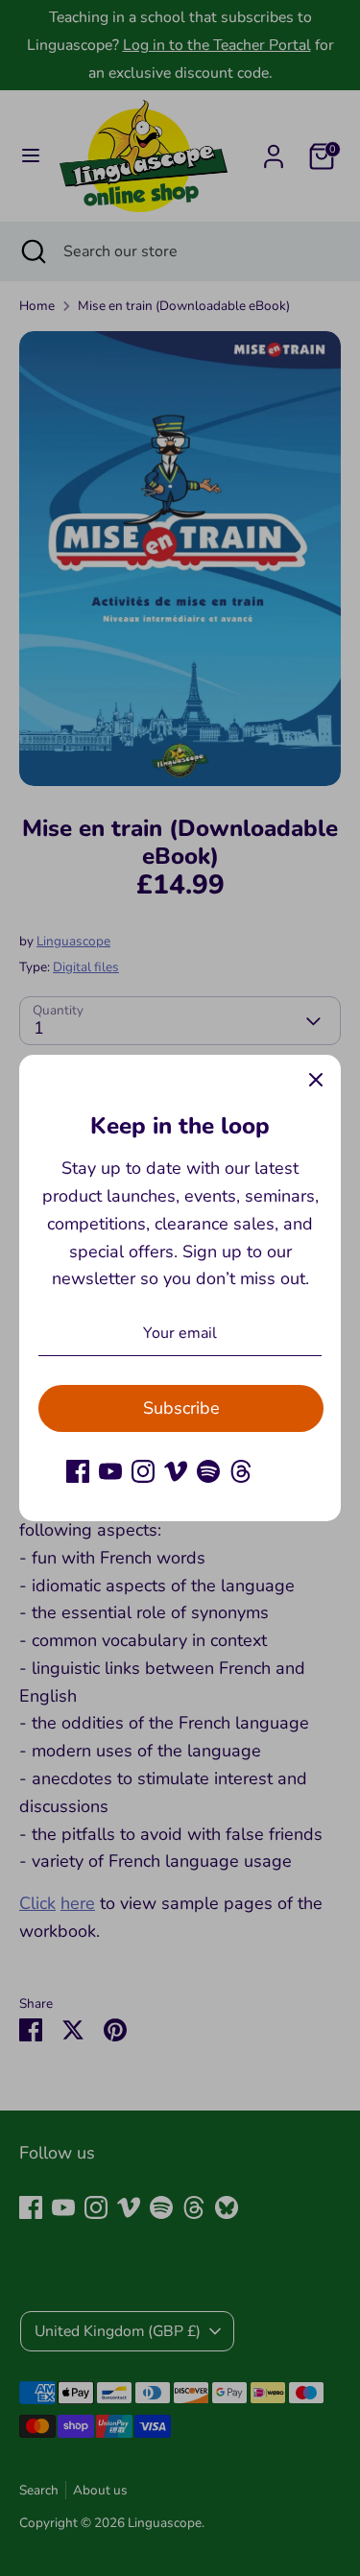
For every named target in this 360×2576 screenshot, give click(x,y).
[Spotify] (208, 1471)
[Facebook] (78, 1471)
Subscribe (181, 1408)
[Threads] (241, 1471)
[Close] (316, 1080)
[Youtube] (110, 1471)
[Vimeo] (176, 1471)
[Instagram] (143, 1471)
